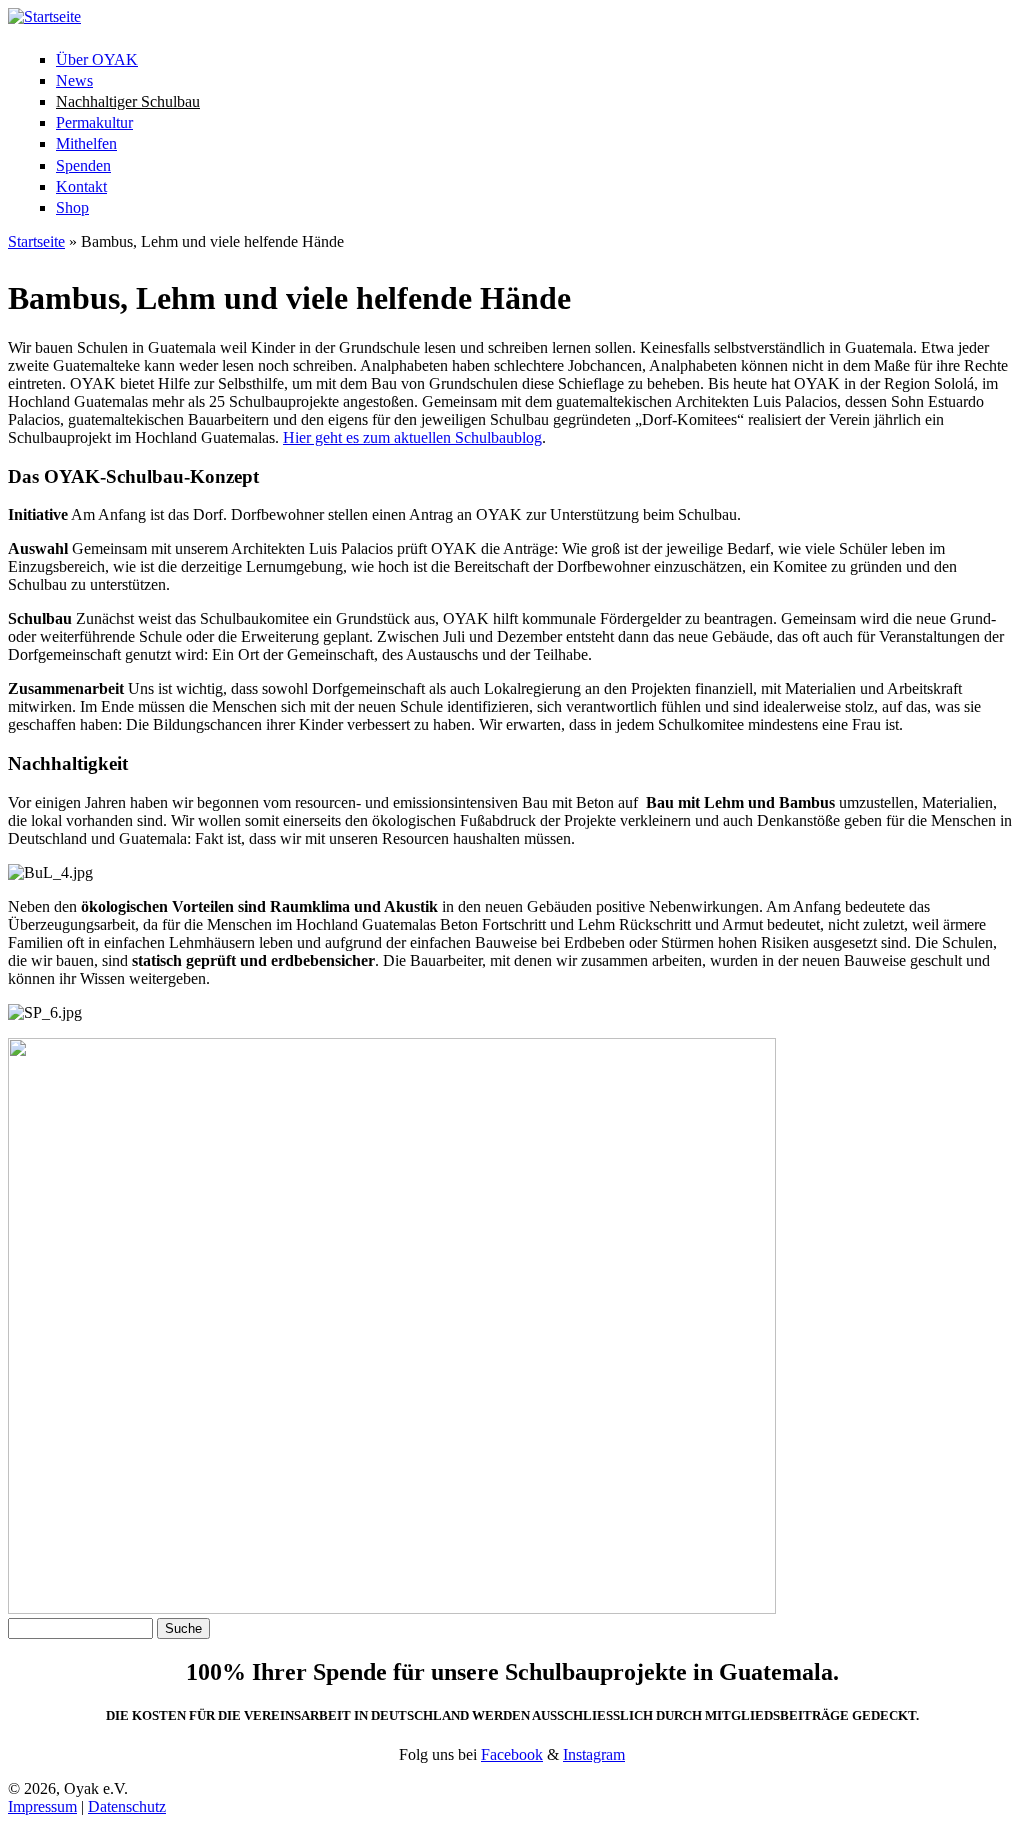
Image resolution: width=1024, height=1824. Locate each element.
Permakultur (94, 122)
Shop (72, 207)
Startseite (36, 241)
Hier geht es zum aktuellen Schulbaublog (412, 437)
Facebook (512, 1754)
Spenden (83, 165)
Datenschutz (127, 1806)
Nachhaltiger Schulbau (128, 101)
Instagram (594, 1754)
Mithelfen (86, 143)
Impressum (42, 1806)
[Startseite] (44, 16)
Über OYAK (97, 59)
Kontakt (81, 186)
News (74, 80)
